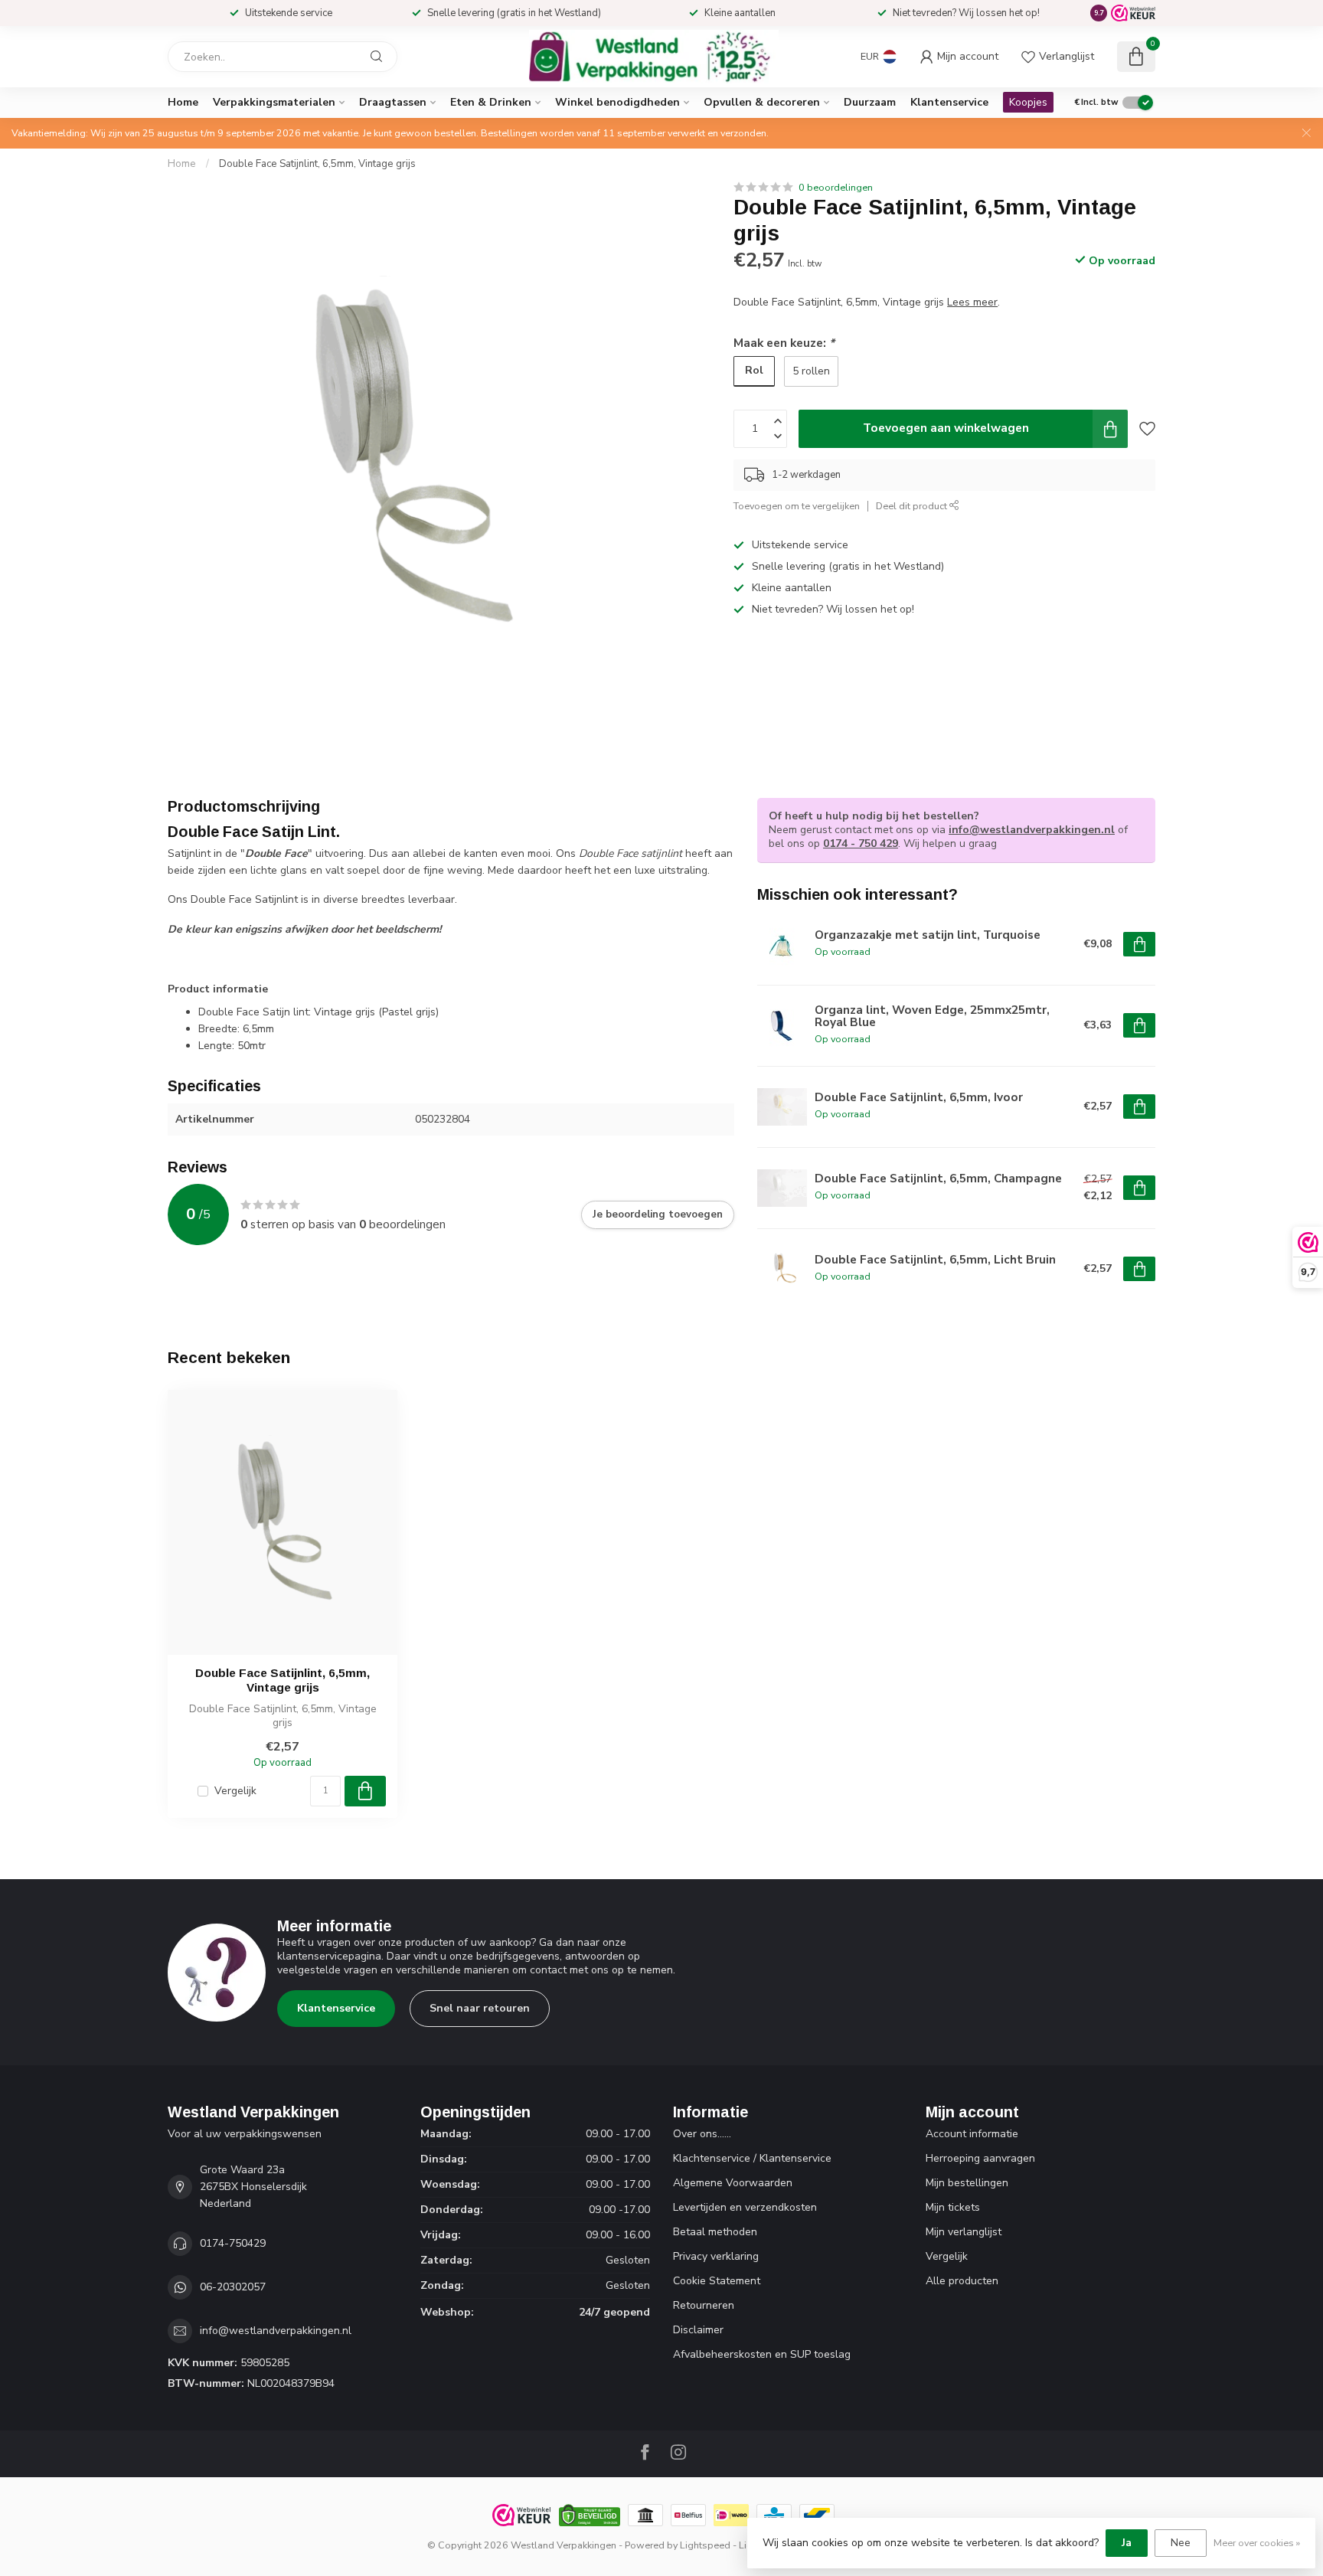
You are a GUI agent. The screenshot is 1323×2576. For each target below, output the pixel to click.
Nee (1181, 2543)
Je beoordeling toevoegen (658, 1214)
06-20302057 (233, 2287)
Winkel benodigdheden (617, 102)
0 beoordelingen (836, 187)
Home (183, 102)
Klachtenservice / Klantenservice (752, 2158)
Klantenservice (949, 102)
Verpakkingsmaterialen (274, 102)
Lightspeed (705, 2545)
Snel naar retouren (480, 2008)
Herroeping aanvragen (980, 2158)
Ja (1127, 2543)
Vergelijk (235, 1791)
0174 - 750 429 (861, 843)
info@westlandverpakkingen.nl (1032, 830)
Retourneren (704, 2305)
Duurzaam (870, 102)
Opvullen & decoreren (762, 102)
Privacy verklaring (716, 2256)
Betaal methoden (715, 2232)
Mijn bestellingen (967, 2183)
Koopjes (1028, 102)
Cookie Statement (717, 2281)
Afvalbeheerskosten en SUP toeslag (762, 2354)
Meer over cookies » (1257, 2543)
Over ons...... (702, 2134)
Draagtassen (393, 102)
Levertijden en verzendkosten (745, 2207)
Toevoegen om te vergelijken (797, 506)
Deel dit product (913, 506)
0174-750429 (233, 2243)
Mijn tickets (953, 2207)
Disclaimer (698, 2330)
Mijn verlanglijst (964, 2232)
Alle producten (962, 2281)
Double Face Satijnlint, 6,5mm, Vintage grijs (317, 164)
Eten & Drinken (491, 102)
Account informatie (972, 2134)
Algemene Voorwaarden (733, 2183)
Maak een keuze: (784, 343)
